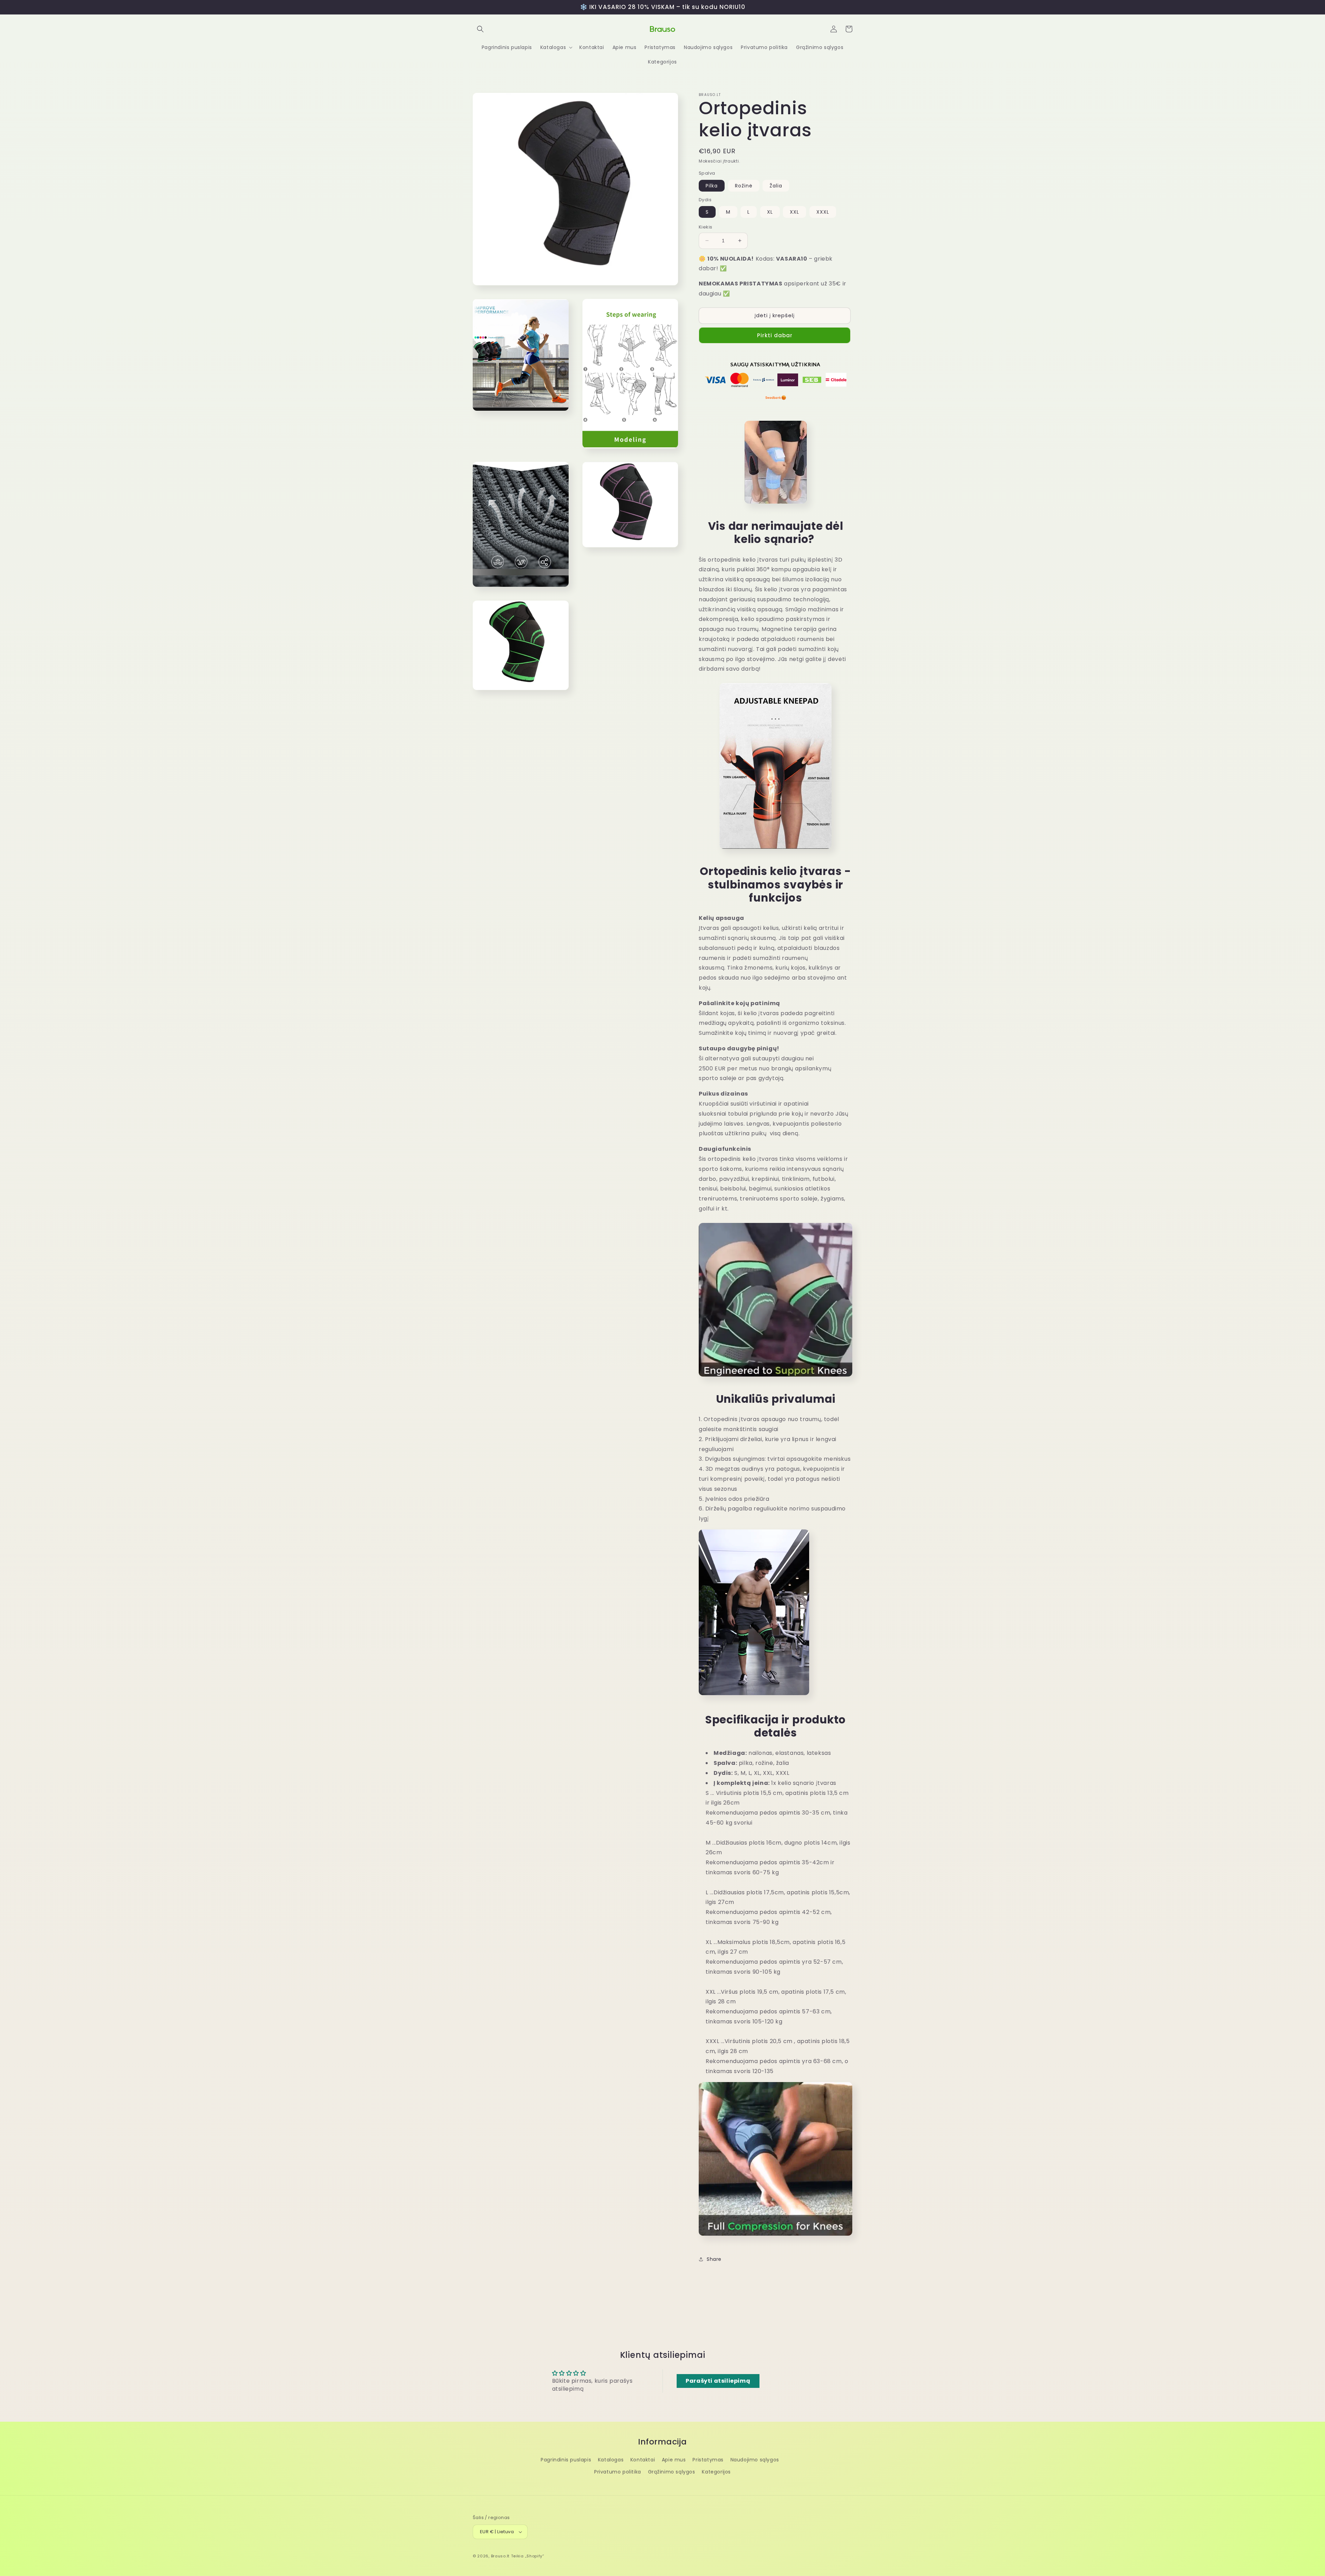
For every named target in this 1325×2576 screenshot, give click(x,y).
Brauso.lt (500, 2556)
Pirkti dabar (775, 335)
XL (770, 212)
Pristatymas (708, 2460)
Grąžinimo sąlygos (672, 2472)
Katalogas (611, 2460)
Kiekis (705, 227)
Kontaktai (643, 2460)
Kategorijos (716, 2472)
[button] (480, 29)
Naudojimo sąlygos (755, 2460)
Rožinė (744, 186)
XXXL (823, 212)
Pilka (712, 186)
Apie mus (674, 2460)
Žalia (776, 186)
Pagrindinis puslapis (566, 2460)
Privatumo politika (618, 2472)
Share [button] (714, 2259)
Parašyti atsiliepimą (718, 2381)
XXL (794, 212)
